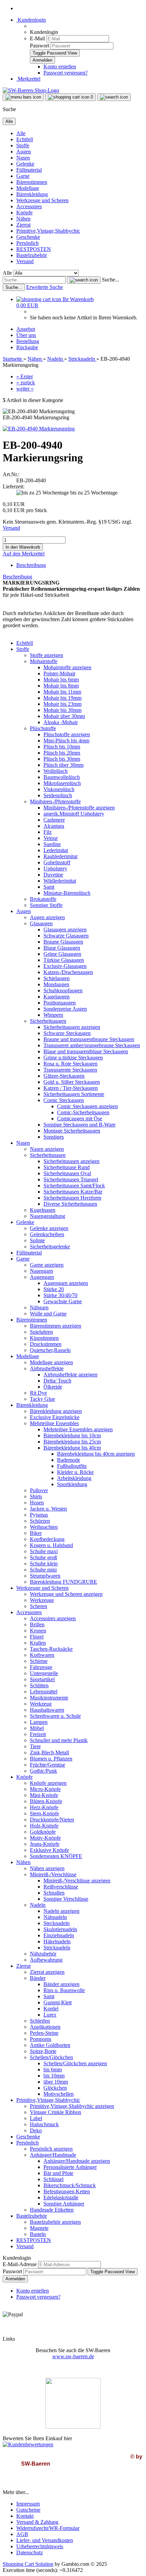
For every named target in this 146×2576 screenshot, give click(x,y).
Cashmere (54, 820)
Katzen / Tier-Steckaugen (71, 1088)
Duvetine (53, 875)
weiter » (25, 389)
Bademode (69, 1460)
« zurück (26, 383)
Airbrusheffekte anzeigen (70, 1375)
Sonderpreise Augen (65, 1009)
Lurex (50, 2015)
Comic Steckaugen (64, 1100)
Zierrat (23, 225)
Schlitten (39, 1685)
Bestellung (28, 341)
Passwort (40, 46)
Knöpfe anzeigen (48, 1783)
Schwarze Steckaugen (67, 1033)
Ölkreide (53, 1387)
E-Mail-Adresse (20, 2264)
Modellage (28, 188)
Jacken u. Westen (48, 1509)
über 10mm (56, 2082)
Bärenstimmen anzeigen (56, 1326)
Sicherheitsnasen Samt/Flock (74, 1186)
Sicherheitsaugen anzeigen (72, 1027)
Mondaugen (56, 984)
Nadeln (38, 1905)
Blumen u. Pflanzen (51, 1759)
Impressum (28, 2504)
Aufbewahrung (46, 1960)
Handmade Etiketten (52, 2210)
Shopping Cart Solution (28, 2564)
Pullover (39, 1490)
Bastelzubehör (32, 255)
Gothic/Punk (43, 1771)
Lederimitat (56, 850)
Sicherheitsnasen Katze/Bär (73, 1192)
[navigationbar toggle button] (23, 97)
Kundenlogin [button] (31, 20)
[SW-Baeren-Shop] (31, 90)
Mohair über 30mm (64, 716)
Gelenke (25, 164)
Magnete (39, 2228)
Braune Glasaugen (63, 942)
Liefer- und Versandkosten (45, 2540)
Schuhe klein (44, 1564)
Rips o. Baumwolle (64, 1990)
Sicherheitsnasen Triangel (71, 1179)
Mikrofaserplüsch (62, 783)
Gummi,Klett (58, 2002)
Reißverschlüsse (61, 1887)
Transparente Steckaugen (70, 1070)
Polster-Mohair (59, 673)
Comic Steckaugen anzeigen (87, 1106)
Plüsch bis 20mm (62, 753)
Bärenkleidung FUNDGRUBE (63, 1582)
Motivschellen (59, 2094)
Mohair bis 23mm (62, 704)
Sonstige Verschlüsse (66, 1899)
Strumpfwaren (45, 1576)
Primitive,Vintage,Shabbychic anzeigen (72, 2106)
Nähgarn (39, 1307)
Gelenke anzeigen (49, 1228)
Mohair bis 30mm (62, 710)
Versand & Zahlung (37, 2522)
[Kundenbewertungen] (28, 2444)
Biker (36, 1533)
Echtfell (25, 139)
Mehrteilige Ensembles (54, 1423)
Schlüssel (53, 2179)
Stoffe (23, 145)
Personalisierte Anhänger (70, 2167)
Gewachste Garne (63, 1301)
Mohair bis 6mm (61, 680)
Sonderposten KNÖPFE (56, 1856)
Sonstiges (54, 1137)
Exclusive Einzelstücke (55, 1417)
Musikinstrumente (49, 1698)
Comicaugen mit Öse (80, 1118)
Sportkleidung (72, 1484)
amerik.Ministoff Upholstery (74, 814)
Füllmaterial (29, 170)
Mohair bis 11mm (62, 692)
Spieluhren (41, 1332)
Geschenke (28, 237)
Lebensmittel (44, 1692)
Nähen (23, 219)
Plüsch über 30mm (63, 765)
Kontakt (25, 2516)
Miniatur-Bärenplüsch (67, 893)
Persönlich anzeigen (51, 2149)
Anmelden (15, 2279)
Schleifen (40, 2021)
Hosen (37, 1503)
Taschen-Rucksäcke (51, 1649)
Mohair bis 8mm (61, 686)
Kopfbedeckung (47, 1539)
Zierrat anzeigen (47, 1972)
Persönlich (28, 243)
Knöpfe (24, 213)
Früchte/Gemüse (48, 1765)
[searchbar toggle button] (114, 97)
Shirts (36, 1496)
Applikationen (45, 2027)
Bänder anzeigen (61, 1984)
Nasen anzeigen (47, 1149)
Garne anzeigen (47, 1265)
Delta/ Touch (57, 1381)
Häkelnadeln (57, 1941)
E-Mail (37, 38)
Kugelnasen (43, 1210)
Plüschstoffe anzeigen (67, 734)
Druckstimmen (46, 1344)
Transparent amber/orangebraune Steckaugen (92, 1045)
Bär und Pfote (58, 2173)
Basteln (38, 2234)
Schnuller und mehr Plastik (59, 1740)
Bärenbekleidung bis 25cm (72, 1442)
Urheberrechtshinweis (40, 2546)
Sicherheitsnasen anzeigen (71, 1161)
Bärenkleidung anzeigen (56, 1411)
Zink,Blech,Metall (49, 1752)
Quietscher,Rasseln (50, 1350)
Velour (51, 838)
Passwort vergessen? (66, 73)
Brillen (37, 1624)
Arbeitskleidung (74, 1478)
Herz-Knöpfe (44, 1807)
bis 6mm (53, 2070)
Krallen (38, 1643)
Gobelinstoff (57, 862)
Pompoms (41, 2039)
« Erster (25, 376)
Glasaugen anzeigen (65, 930)
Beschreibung (31, 565)
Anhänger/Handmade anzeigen (77, 2161)
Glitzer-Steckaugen (64, 1076)
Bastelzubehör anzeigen (55, 2222)
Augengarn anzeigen (66, 1283)
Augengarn (42, 1277)
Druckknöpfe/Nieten (52, 1820)
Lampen (39, 1722)
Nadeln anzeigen (61, 1911)
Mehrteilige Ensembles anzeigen (78, 1429)
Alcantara (54, 826)
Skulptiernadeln (60, 1929)
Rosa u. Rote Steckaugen (70, 1064)
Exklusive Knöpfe (49, 1850)
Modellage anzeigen (51, 1362)
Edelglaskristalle (61, 2198)
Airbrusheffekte (47, 1368)
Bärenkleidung (32, 194)
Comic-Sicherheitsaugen (83, 1112)
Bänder (38, 1978)
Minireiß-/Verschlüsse (53, 1874)
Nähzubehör (43, 1954)
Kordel (51, 2009)
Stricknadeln (57, 1948)
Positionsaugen (60, 1003)
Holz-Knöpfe (44, 1826)
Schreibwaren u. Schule (55, 1716)
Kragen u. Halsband (51, 1545)
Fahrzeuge (41, 1667)
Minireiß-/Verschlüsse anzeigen (77, 1881)
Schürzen (40, 1521)
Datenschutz (30, 2552)
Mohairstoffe (44, 661)
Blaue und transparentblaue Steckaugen (86, 1051)
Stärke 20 (54, 1289)
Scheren (39, 1606)
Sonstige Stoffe (46, 905)
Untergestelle (44, 1673)
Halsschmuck (44, 2124)
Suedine (52, 844)
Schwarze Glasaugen (66, 936)
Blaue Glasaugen (62, 948)
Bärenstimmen (32, 182)
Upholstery (55, 869)
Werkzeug (41, 1704)
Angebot (26, 329)
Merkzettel (28, 79)
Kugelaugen (57, 997)
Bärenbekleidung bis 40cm (72, 1448)
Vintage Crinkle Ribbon (56, 2112)
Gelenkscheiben (47, 1234)
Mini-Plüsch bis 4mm (66, 741)
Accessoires (29, 206)
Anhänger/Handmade (53, 2155)
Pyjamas (39, 1515)
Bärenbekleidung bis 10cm (72, 1435)
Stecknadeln (57, 1923)
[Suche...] (84, 280)
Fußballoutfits (72, 1466)
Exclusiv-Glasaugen (65, 966)
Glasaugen (41, 923)
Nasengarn (41, 1271)
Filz (48, 832)
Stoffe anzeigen (47, 655)
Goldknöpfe (43, 1832)
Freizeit (38, 1734)
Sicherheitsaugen (48, 1021)
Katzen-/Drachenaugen (68, 972)
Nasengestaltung (48, 1216)
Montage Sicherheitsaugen (72, 1131)
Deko (36, 2130)
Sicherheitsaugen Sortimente (74, 1094)
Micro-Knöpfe (45, 1789)
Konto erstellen (60, 67)
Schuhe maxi (44, 1551)
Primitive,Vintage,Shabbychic (48, 231)
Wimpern (53, 1015)
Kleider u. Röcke (75, 1472)
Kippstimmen (44, 1338)
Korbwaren (42, 1655)
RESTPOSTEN (34, 249)
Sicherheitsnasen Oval (67, 1173)
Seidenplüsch (58, 795)
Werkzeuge (42, 1600)
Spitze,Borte (43, 2051)
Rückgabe (27, 347)
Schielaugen (57, 978)
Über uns (26, 335)
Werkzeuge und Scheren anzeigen (66, 1594)
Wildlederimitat (60, 881)
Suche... (111, 280)
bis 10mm (54, 2076)
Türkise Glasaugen (64, 960)
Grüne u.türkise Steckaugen (73, 1058)
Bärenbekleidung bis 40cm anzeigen (96, 1454)
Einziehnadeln (59, 1935)
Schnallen (54, 1893)
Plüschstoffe (43, 728)
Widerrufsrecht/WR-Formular (48, 2528)
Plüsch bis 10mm (62, 747)
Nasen (23, 158)
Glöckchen (55, 2088)
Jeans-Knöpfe (45, 1844)
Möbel (37, 1728)
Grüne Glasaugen (62, 954)
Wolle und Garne (48, 1314)
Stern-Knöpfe (44, 1813)
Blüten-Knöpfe (46, 1801)
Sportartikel (42, 1679)
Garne (23, 176)
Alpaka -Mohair (61, 722)
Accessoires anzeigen (53, 1618)
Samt (49, 887)
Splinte (37, 1240)
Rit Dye (38, 1393)
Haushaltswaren (47, 1710)
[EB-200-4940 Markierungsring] (39, 429)
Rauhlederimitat (60, 856)
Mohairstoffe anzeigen (67, 667)
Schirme (39, 1661)
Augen (24, 152)
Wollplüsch (56, 771)
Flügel (37, 1637)
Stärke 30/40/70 (60, 1295)
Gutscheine (28, 2510)
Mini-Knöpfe (44, 1795)
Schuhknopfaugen (63, 990)
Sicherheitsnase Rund (67, 1167)
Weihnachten (44, 1527)
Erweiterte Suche (44, 287)
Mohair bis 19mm (62, 698)
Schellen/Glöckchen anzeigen (75, 2063)
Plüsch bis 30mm (62, 759)
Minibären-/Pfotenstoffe (55, 801)
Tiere (35, 1746)
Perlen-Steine (44, 2033)
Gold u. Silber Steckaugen (72, 1082)
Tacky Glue (42, 1399)
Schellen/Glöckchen (51, 2057)
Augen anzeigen (47, 917)
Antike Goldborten (50, 2045)
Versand (25, 261)
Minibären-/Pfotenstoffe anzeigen (79, 808)
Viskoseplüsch (59, 789)
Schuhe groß (43, 1557)
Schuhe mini (43, 1570)
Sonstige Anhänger (64, 2204)
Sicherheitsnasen (48, 1155)
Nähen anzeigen (47, 1868)
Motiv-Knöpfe (45, 1838)
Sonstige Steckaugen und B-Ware (79, 1125)
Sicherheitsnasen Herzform (72, 1198)
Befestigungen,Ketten (67, 2191)
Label (36, 2118)
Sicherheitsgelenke (50, 1247)
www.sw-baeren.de (73, 2356)
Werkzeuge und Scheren (42, 200)
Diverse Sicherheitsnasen (70, 1204)
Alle (21, 133)
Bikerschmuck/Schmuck (70, 2185)
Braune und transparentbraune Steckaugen (89, 1039)
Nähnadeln (55, 1917)
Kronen (38, 1631)
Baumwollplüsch (62, 777)
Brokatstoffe (43, 899)
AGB (22, 2534)
